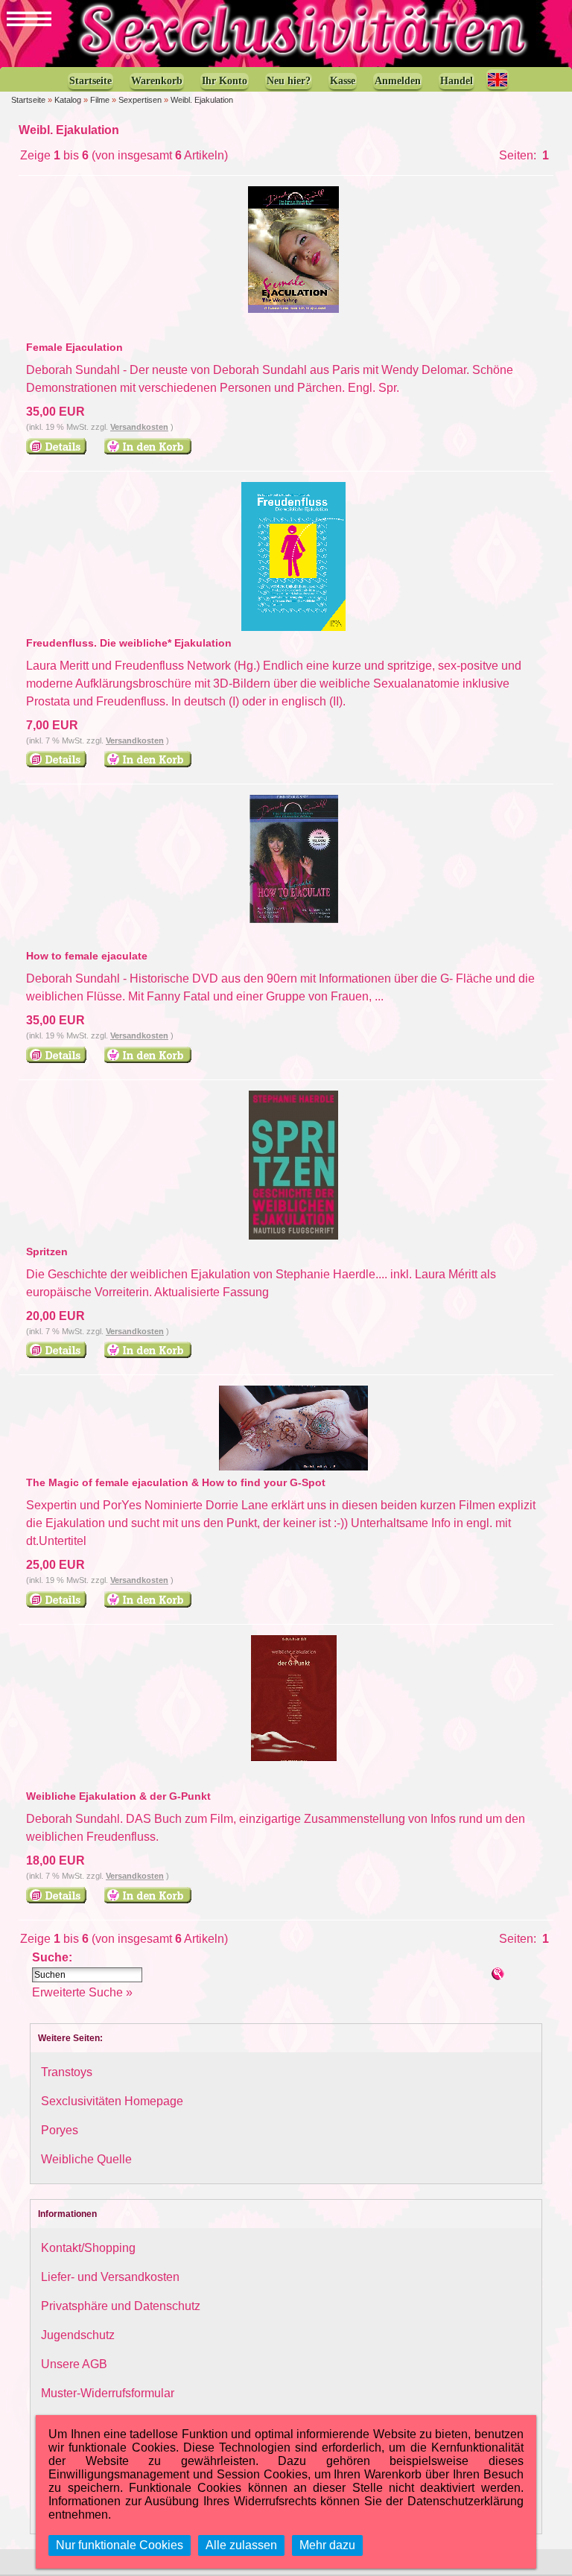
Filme (100, 100)
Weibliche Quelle (86, 2159)
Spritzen (47, 1251)
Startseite (28, 100)
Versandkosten (139, 427)
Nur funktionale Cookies (120, 2545)
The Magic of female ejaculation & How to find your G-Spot (176, 1482)
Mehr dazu (327, 2545)
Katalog (68, 100)
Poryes (60, 2130)
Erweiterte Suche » (82, 1992)
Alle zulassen (241, 2545)
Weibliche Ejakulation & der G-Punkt (118, 1796)
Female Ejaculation (74, 347)
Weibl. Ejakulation (202, 100)
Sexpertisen (140, 100)
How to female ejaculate (87, 956)
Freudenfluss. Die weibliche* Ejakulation (129, 643)
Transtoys (67, 2072)
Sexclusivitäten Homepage (112, 2101)
